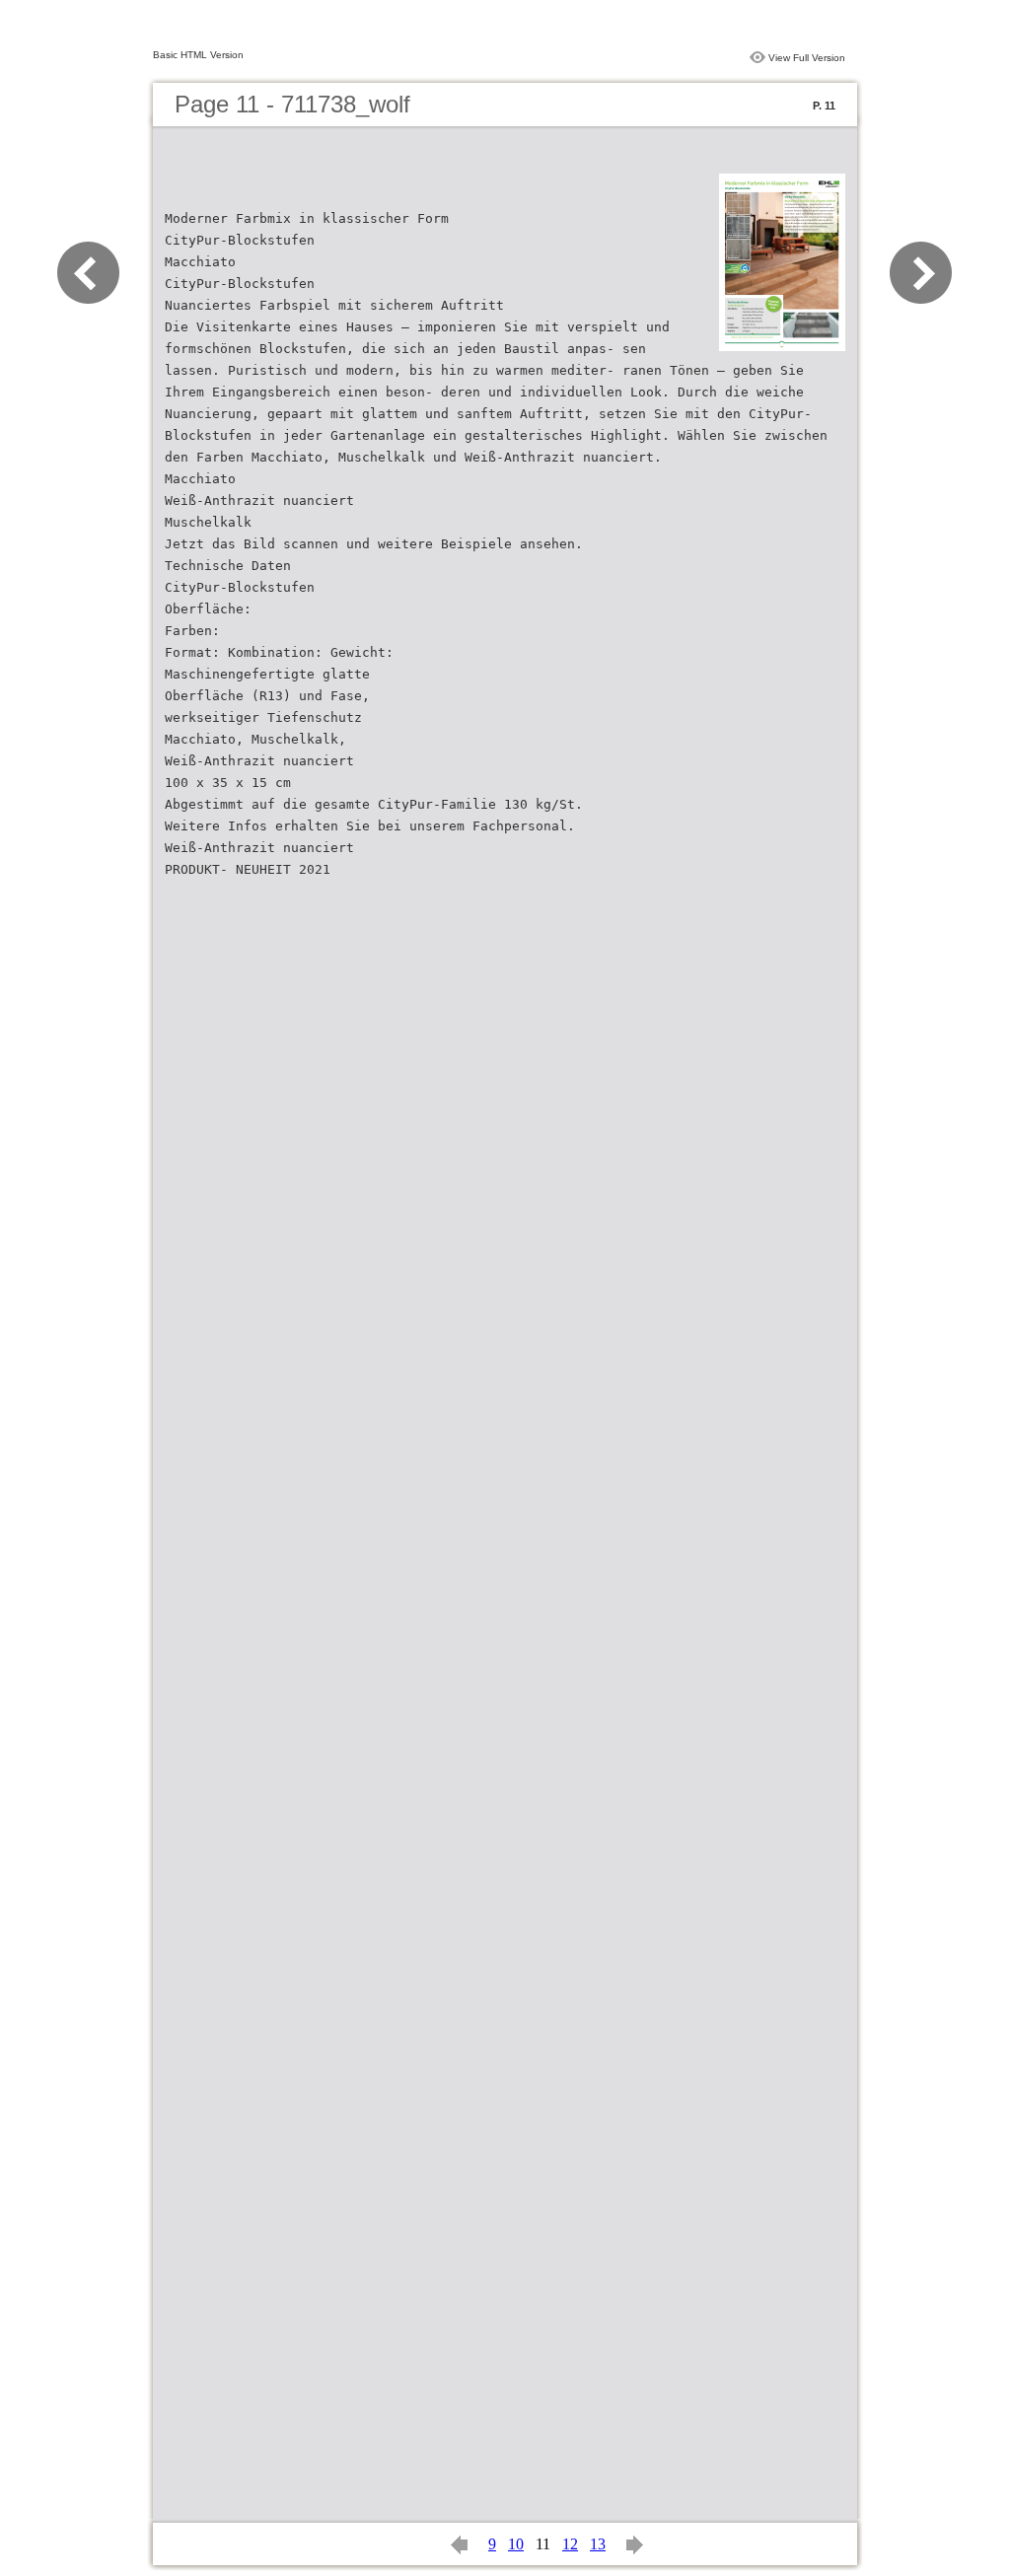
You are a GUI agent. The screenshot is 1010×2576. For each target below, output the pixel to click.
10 (516, 2544)
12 (570, 2544)
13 (598, 2544)
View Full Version (807, 58)
